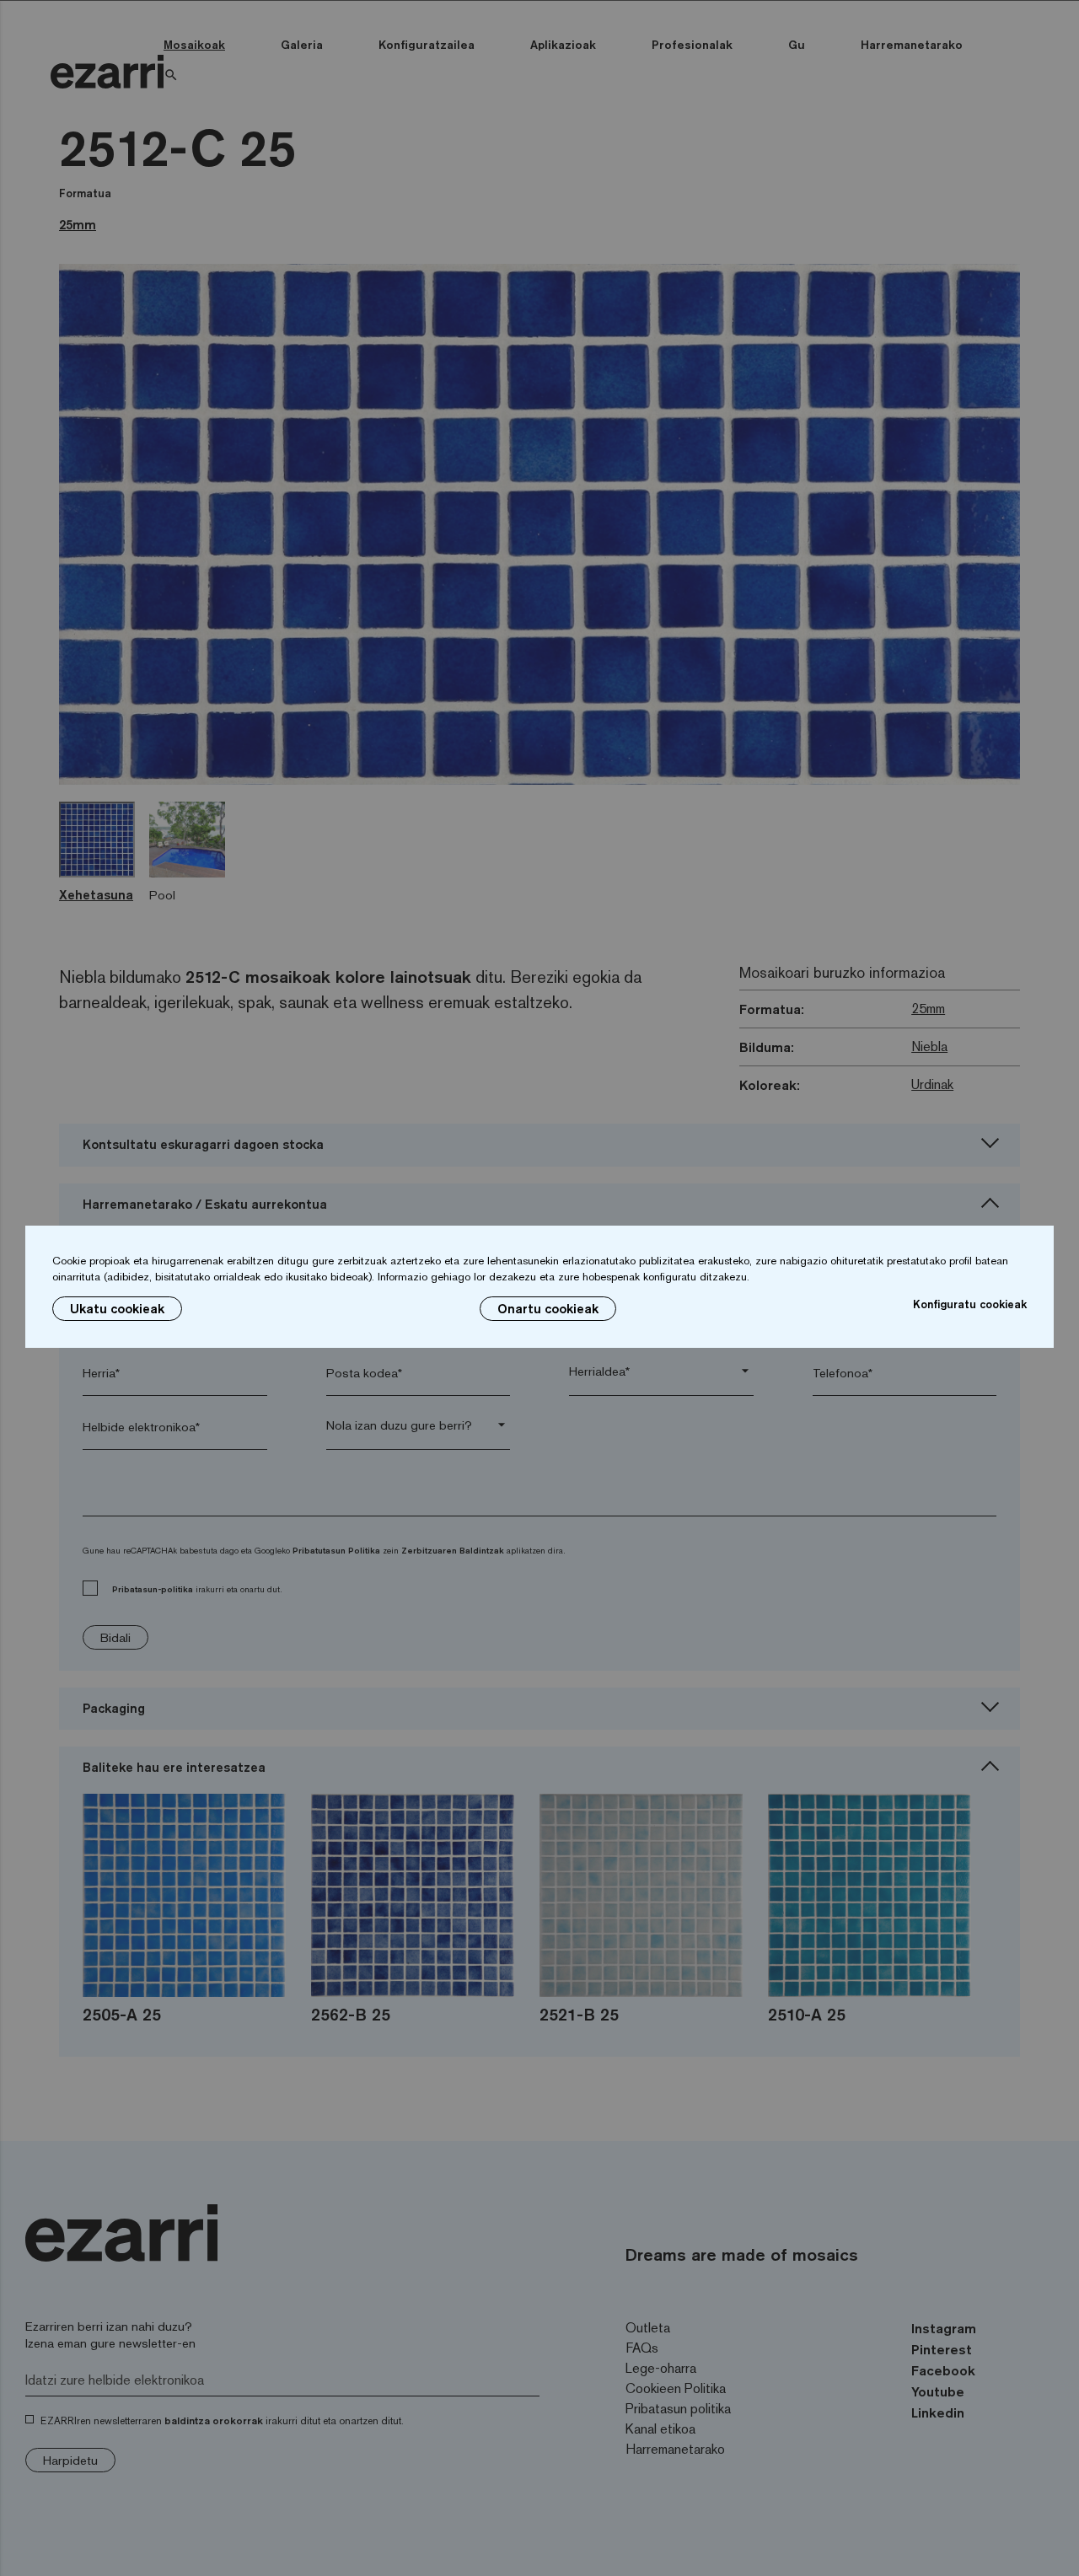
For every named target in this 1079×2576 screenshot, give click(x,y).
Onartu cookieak (548, 1309)
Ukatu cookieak (117, 1309)
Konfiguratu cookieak (970, 1304)
